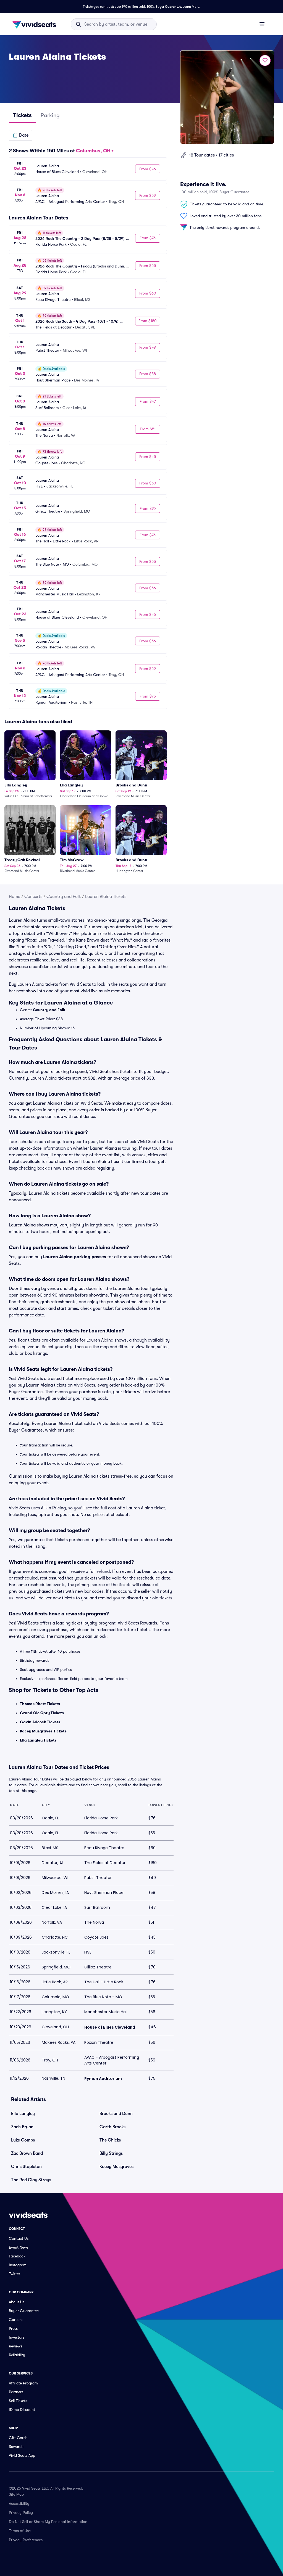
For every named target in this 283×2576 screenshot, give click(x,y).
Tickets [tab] (23, 115)
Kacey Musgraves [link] (116, 2167)
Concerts (33, 897)
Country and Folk (64, 897)
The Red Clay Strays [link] (31, 2180)
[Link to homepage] (36, 24)
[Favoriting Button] (265, 60)
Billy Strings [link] (111, 2153)
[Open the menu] (262, 24)
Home (15, 897)
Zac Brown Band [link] (27, 2153)
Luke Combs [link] (23, 2140)
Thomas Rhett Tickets (40, 1704)
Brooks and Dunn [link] (116, 2114)
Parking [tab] (50, 115)
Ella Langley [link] (23, 2114)
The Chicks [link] (110, 2140)
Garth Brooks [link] (112, 2127)
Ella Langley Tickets (38, 1740)
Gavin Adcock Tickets (40, 1722)
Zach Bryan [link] (22, 2127)
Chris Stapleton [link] (26, 2167)
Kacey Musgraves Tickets (43, 1731)
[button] (20, 135)
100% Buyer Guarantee (164, 7)
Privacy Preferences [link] (26, 2540)
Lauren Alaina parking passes (75, 1257)
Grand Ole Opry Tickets (42, 1713)
